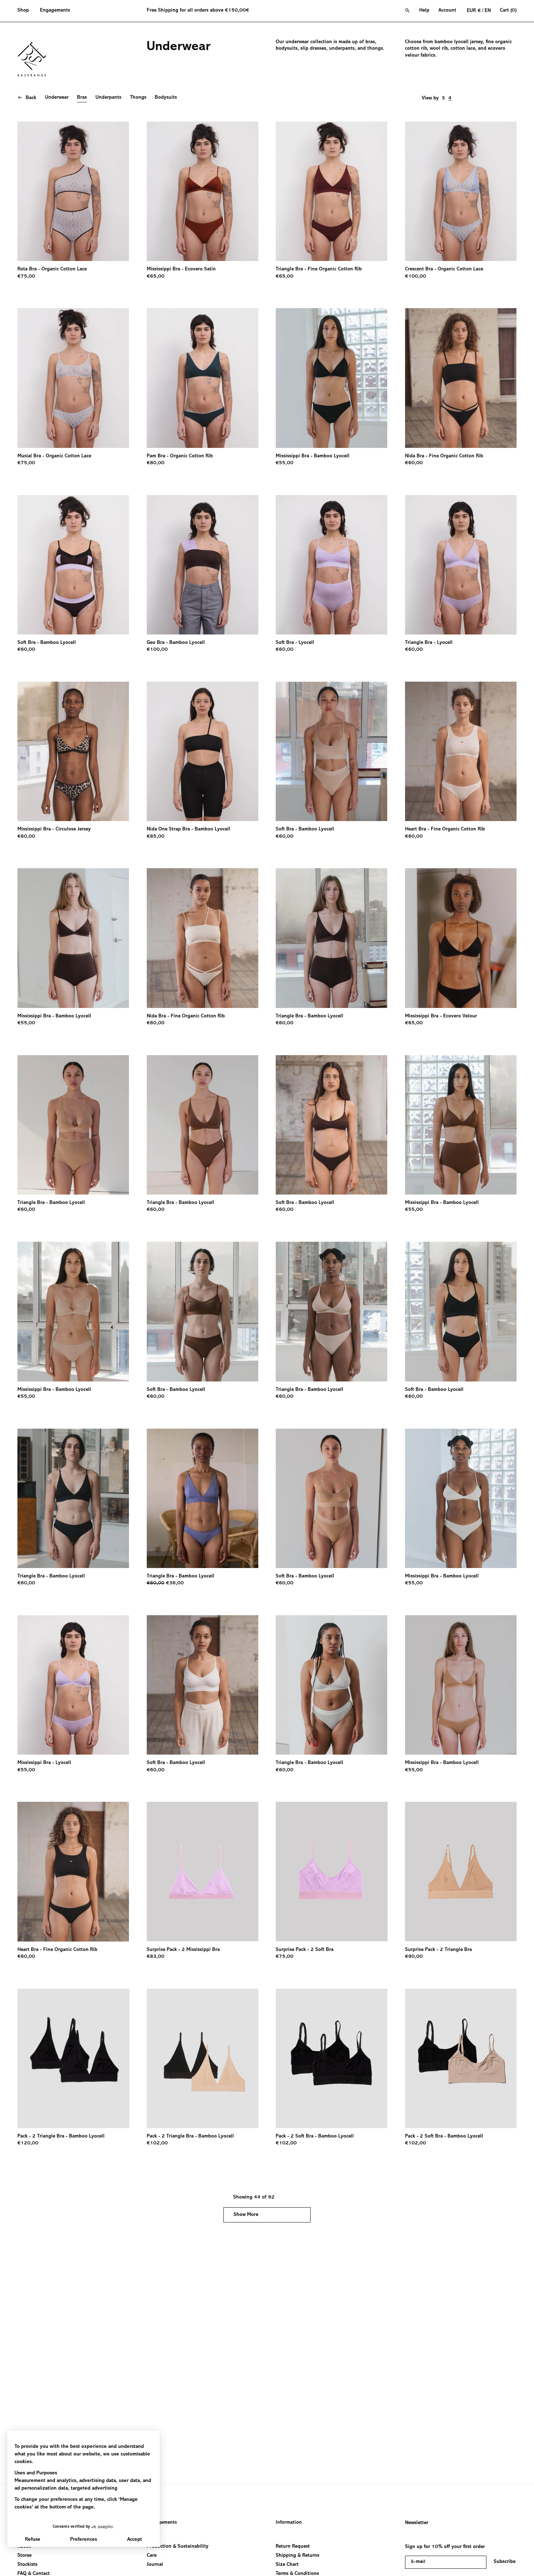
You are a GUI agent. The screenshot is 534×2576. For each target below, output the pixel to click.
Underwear (57, 98)
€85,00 (156, 837)
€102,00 (157, 2143)
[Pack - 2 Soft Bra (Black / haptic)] (461, 2058)
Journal (155, 2565)
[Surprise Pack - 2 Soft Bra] (332, 1871)
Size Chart (287, 2565)
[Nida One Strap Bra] (203, 751)
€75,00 (26, 277)
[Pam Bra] (203, 378)
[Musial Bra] (73, 378)
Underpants (108, 98)
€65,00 (156, 277)
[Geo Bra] (203, 565)
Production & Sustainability (178, 2547)
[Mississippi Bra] (203, 191)
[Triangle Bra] (332, 191)
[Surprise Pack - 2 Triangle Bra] (461, 1871)
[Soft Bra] (73, 565)
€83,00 (156, 1957)
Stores (25, 2556)
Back (31, 98)
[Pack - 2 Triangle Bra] (73, 2058)
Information (289, 2523)
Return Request (293, 2547)
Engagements (162, 2523)
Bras (82, 98)
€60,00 (414, 463)
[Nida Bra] (461, 378)
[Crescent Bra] (461, 191)
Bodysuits (166, 98)
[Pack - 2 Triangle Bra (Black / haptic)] (203, 2058)
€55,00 (285, 463)
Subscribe (505, 2562)
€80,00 (156, 463)
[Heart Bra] (461, 751)
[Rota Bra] (73, 191)
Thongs (138, 98)
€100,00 (416, 277)
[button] (26, 11)
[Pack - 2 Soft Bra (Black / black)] (332, 2058)
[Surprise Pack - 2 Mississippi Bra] (203, 1871)
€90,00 (414, 1957)
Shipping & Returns (298, 2556)
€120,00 (28, 2143)
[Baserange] (35, 59)
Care (152, 2556)
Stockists (27, 2565)
